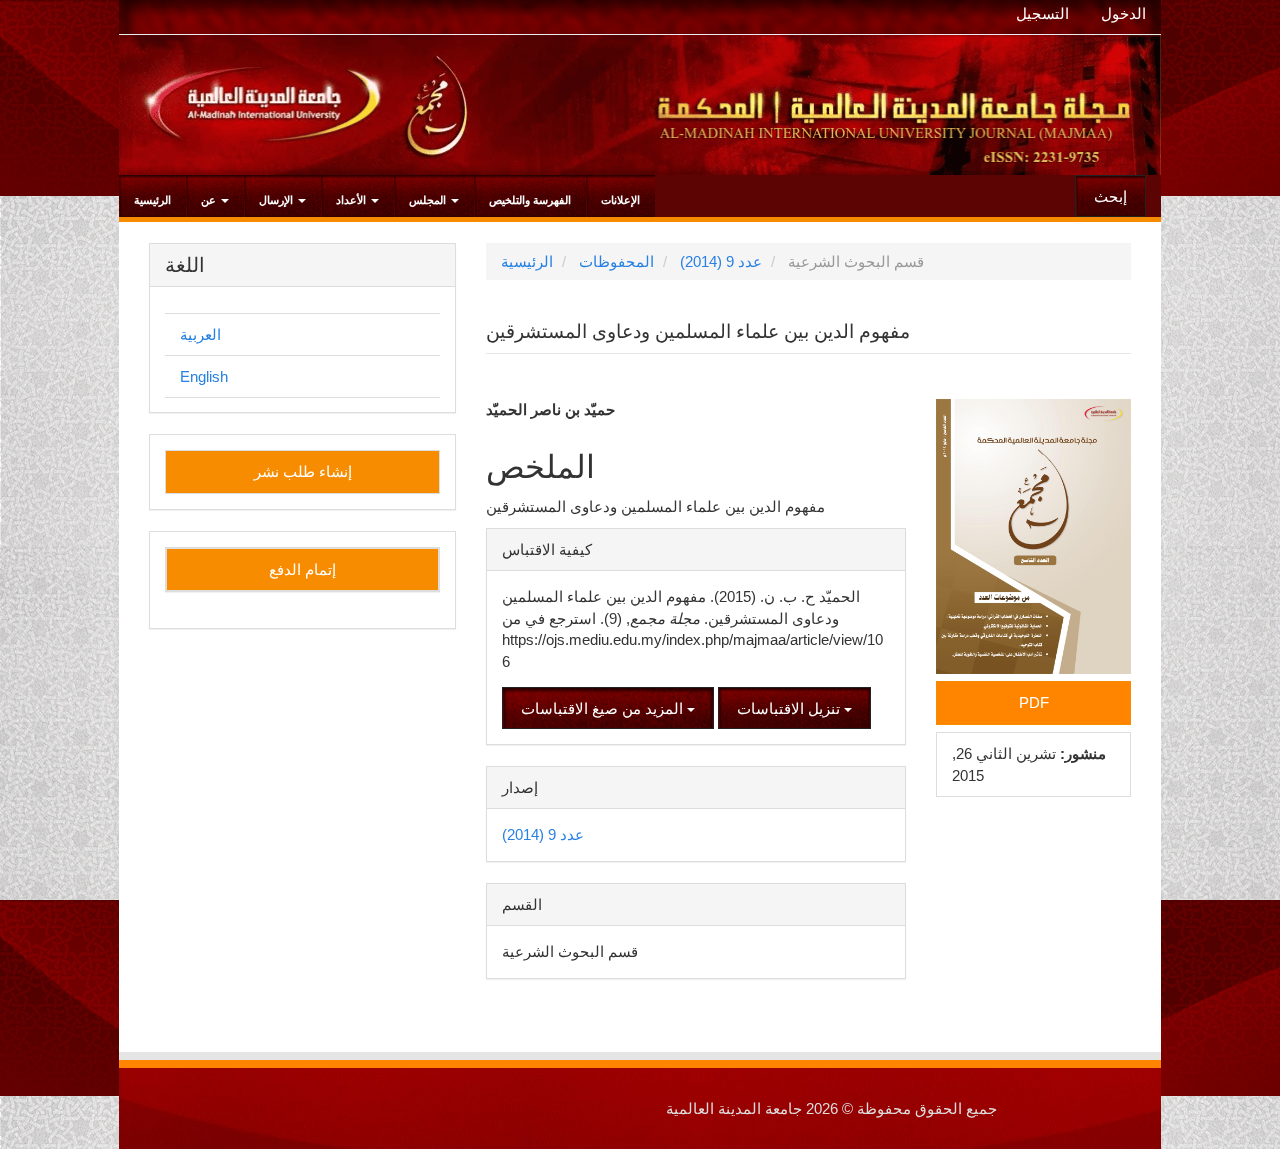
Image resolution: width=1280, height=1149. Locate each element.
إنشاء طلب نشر (303, 471)
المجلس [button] (429, 200)
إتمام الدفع (302, 569)
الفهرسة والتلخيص (530, 200)
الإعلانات (620, 200)
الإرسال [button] (277, 200)
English (204, 376)
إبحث (1110, 196)
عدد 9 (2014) (721, 261)
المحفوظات (616, 261)
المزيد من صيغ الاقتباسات (604, 708)
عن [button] (210, 200)
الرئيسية (152, 200)
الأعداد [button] (352, 200)
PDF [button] (1034, 702)
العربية (200, 334)
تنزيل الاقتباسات (790, 708)
